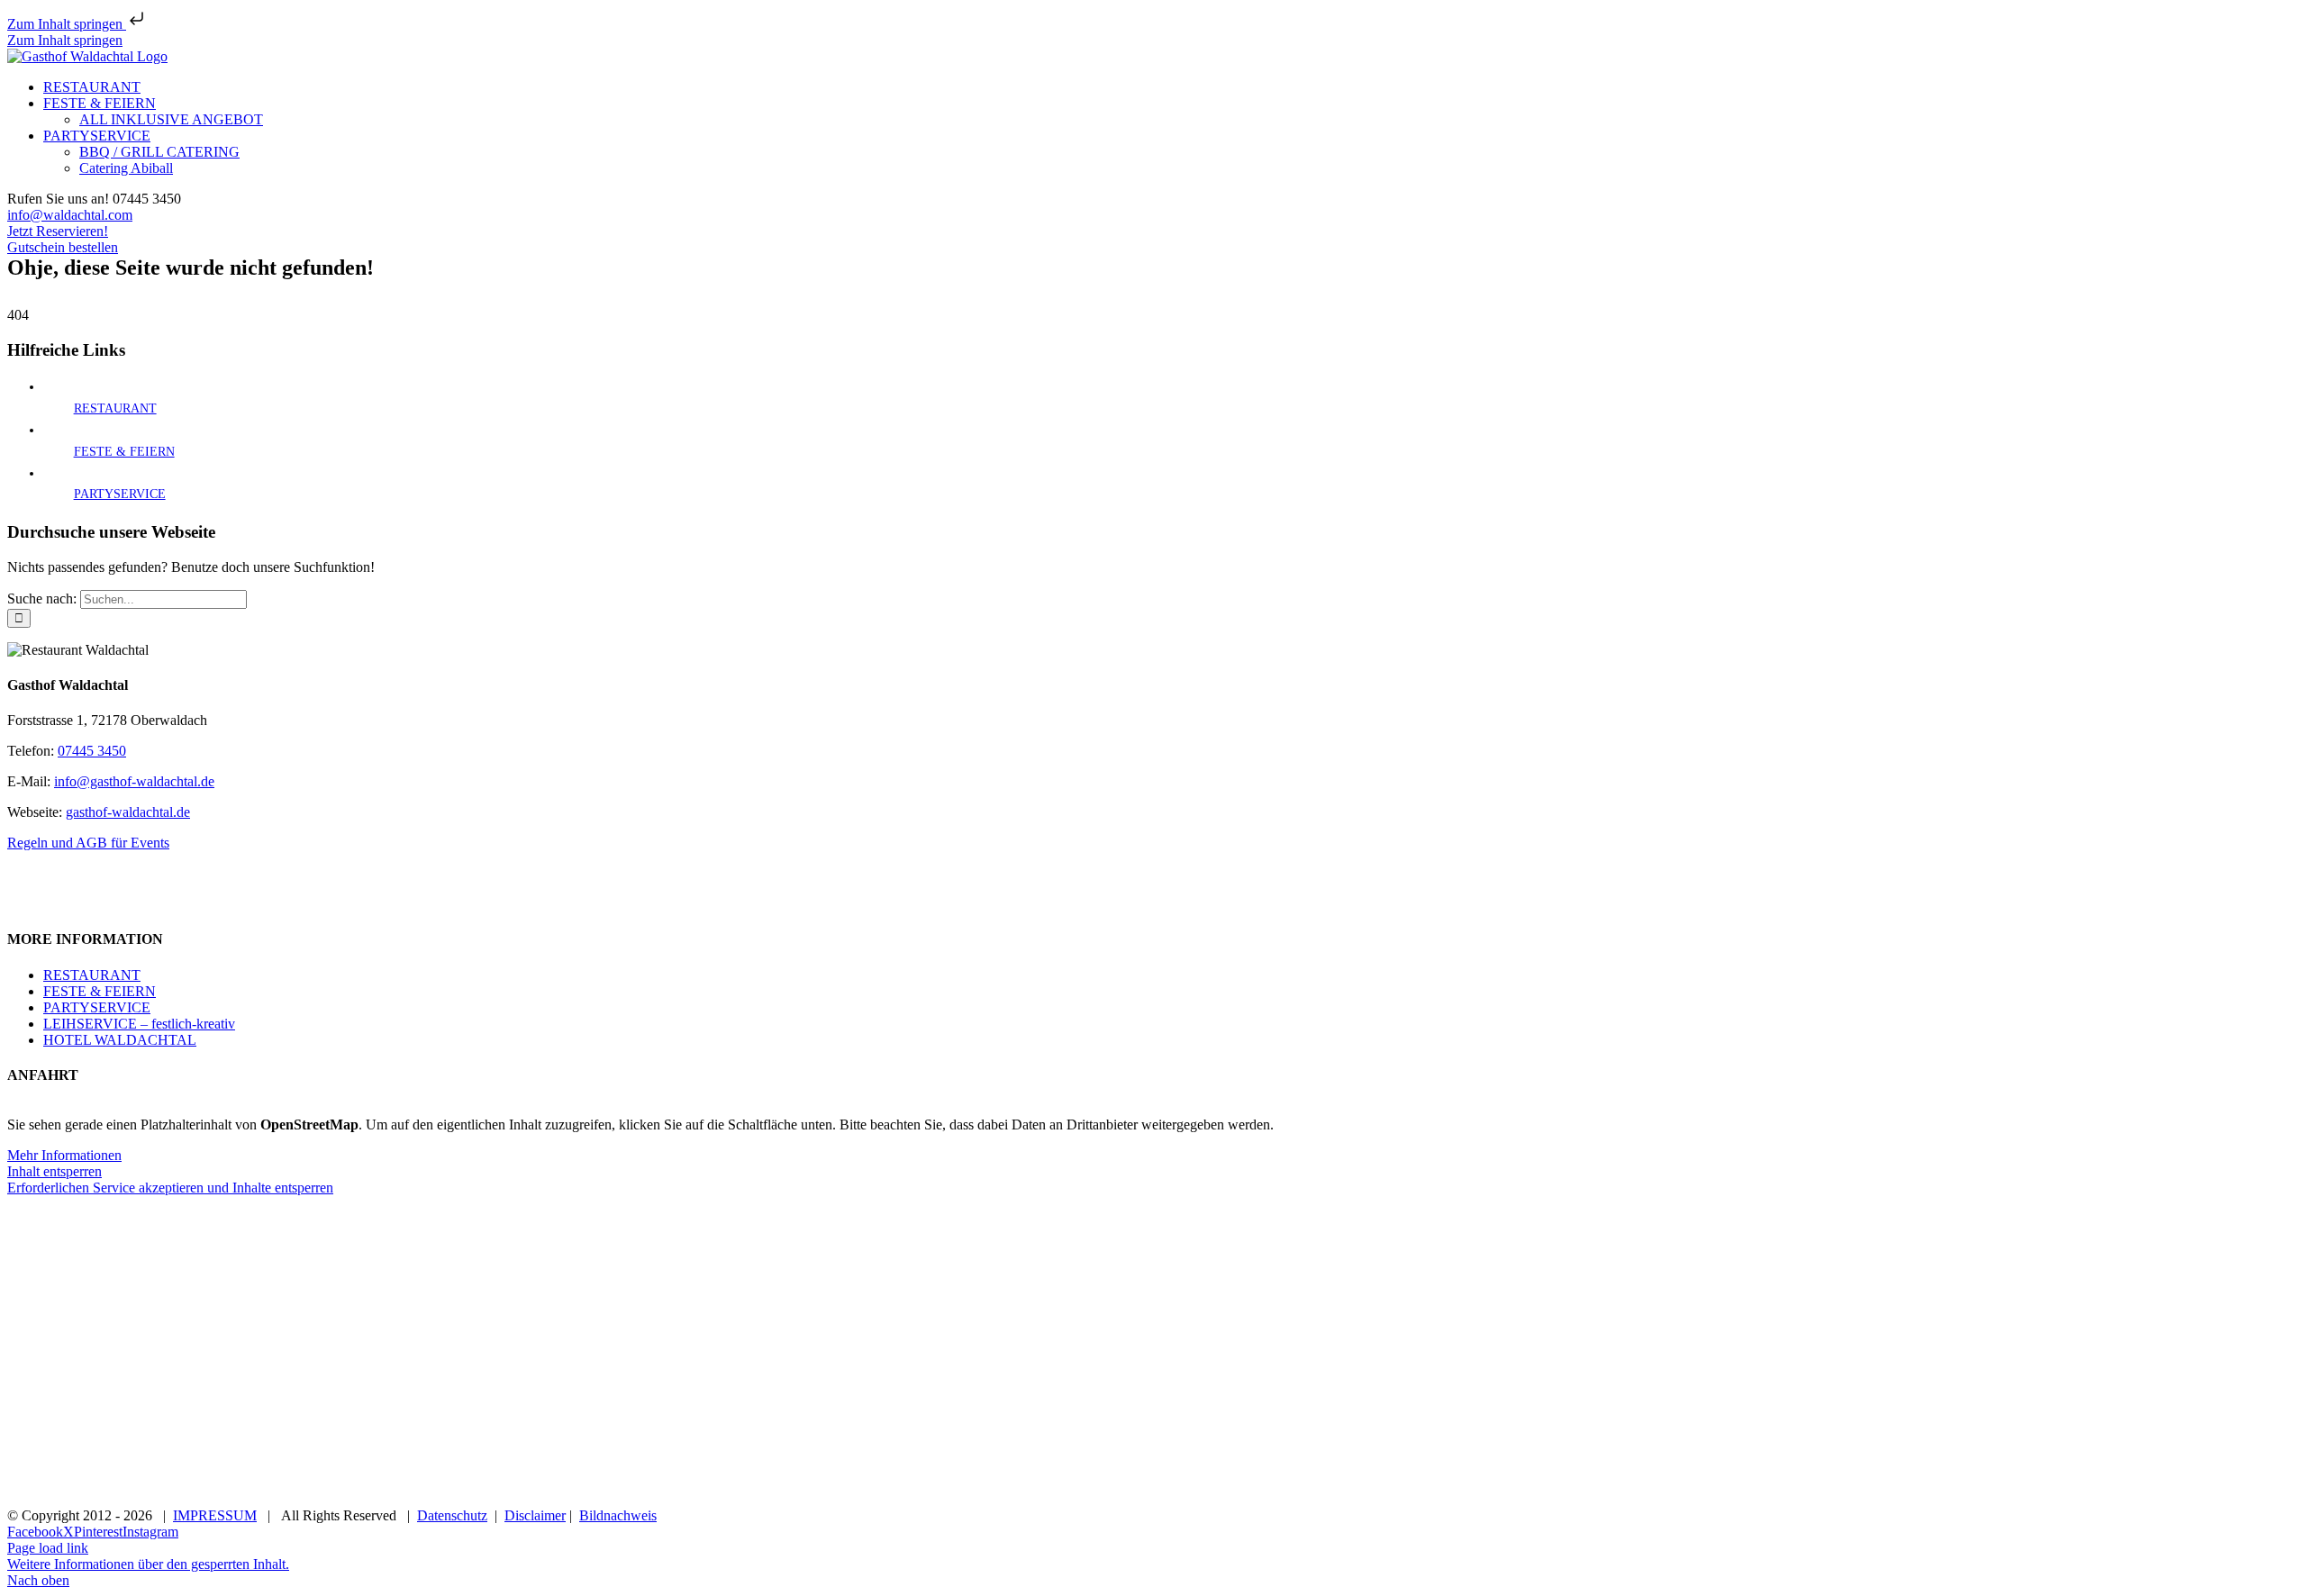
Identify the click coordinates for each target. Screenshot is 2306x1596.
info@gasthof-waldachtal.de (134, 781)
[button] (148, 1564)
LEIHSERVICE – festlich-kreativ (139, 1024)
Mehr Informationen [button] (64, 1155)
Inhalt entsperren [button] (54, 1171)
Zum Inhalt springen (67, 24)
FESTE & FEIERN (124, 452)
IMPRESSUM (215, 1515)
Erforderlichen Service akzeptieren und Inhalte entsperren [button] (170, 1188)
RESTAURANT (115, 408)
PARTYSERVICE (120, 494)
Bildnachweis (618, 1515)
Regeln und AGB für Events (88, 843)
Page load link (48, 1548)
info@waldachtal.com (70, 215)
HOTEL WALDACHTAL (120, 1040)
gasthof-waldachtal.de (128, 812)
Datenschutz (452, 1515)
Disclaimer (535, 1515)
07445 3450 (92, 751)
